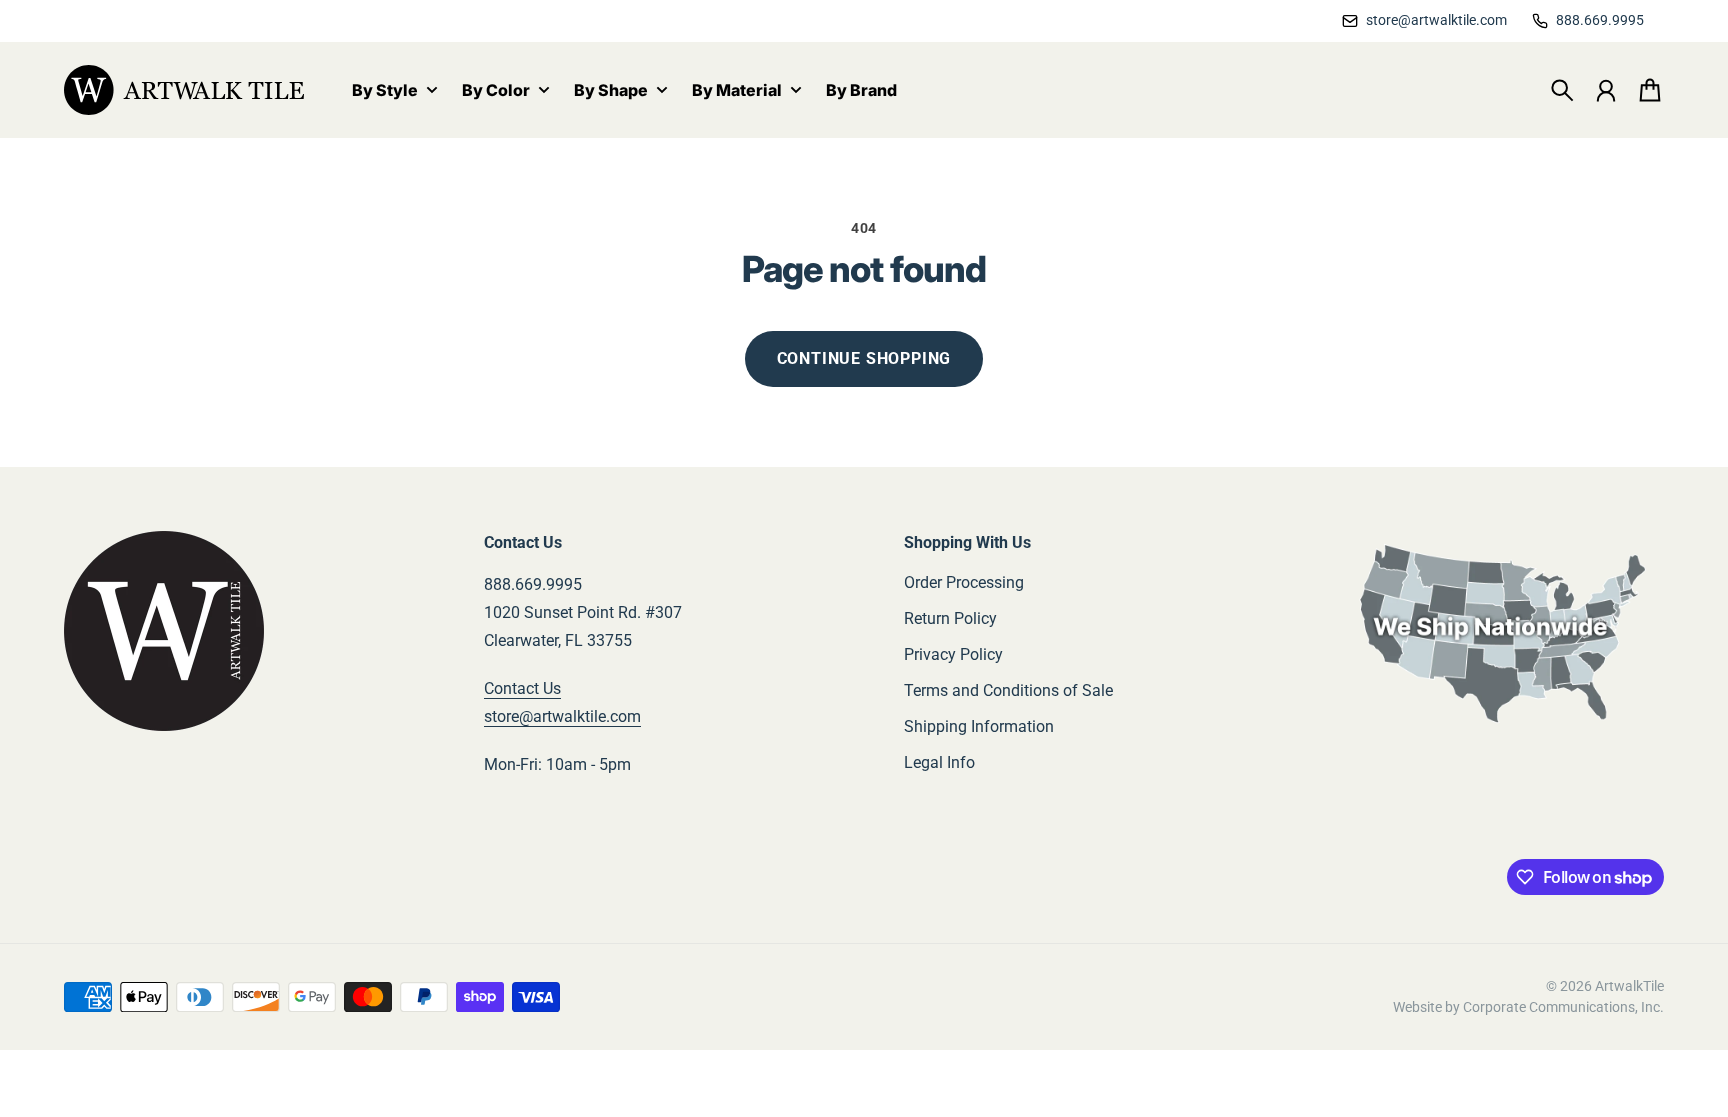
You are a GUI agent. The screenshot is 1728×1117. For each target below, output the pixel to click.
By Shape (611, 91)
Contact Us (522, 688)
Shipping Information (979, 726)
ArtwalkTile (1629, 986)
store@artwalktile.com (562, 716)
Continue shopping (864, 358)
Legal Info (939, 762)
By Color (496, 91)
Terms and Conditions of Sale (1008, 690)
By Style (385, 91)
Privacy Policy (953, 654)
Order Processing (964, 582)
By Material (737, 91)
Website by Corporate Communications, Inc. (1528, 1007)
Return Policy (950, 618)
